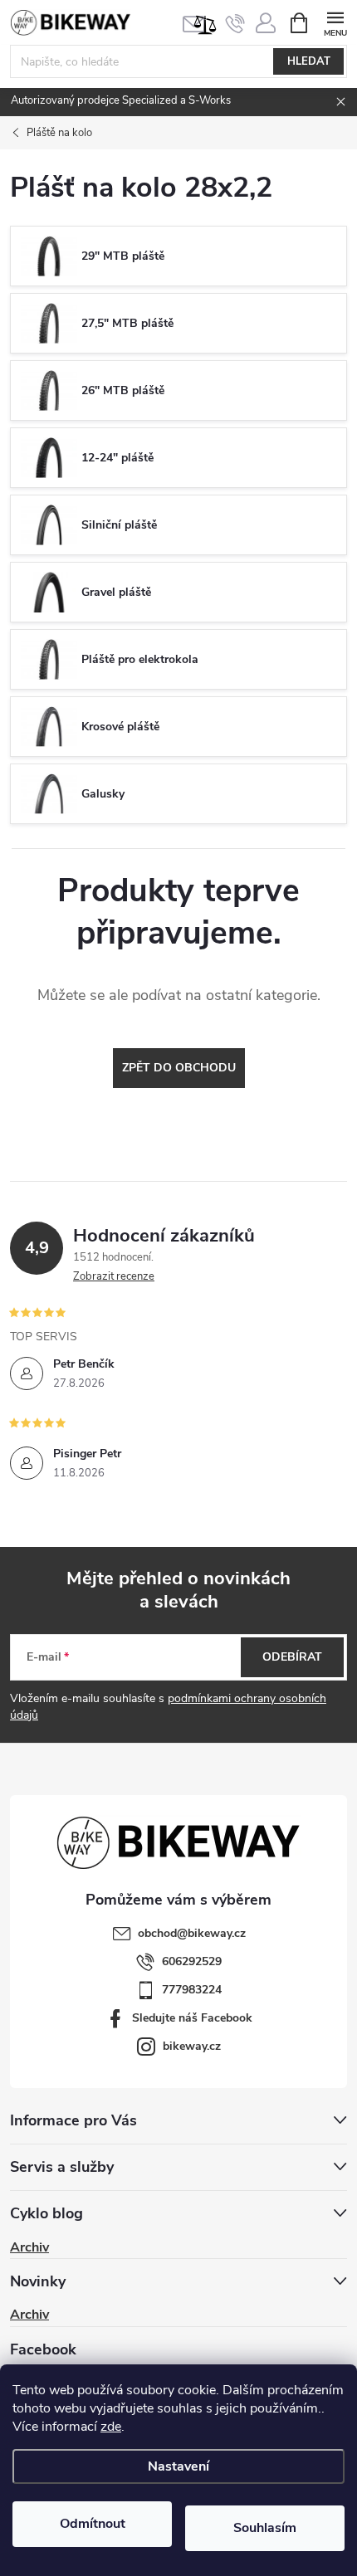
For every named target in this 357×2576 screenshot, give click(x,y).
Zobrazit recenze (114, 1276)
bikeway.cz (192, 2046)
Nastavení (178, 2466)
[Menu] (335, 22)
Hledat (309, 61)
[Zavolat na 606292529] (235, 23)
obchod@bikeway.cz (192, 1933)
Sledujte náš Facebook (192, 2018)
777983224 (192, 1990)
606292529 (192, 1961)
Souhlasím (265, 2528)
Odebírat (292, 1657)
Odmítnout (93, 2524)
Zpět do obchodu (179, 1068)
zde (111, 2427)
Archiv (29, 2247)
